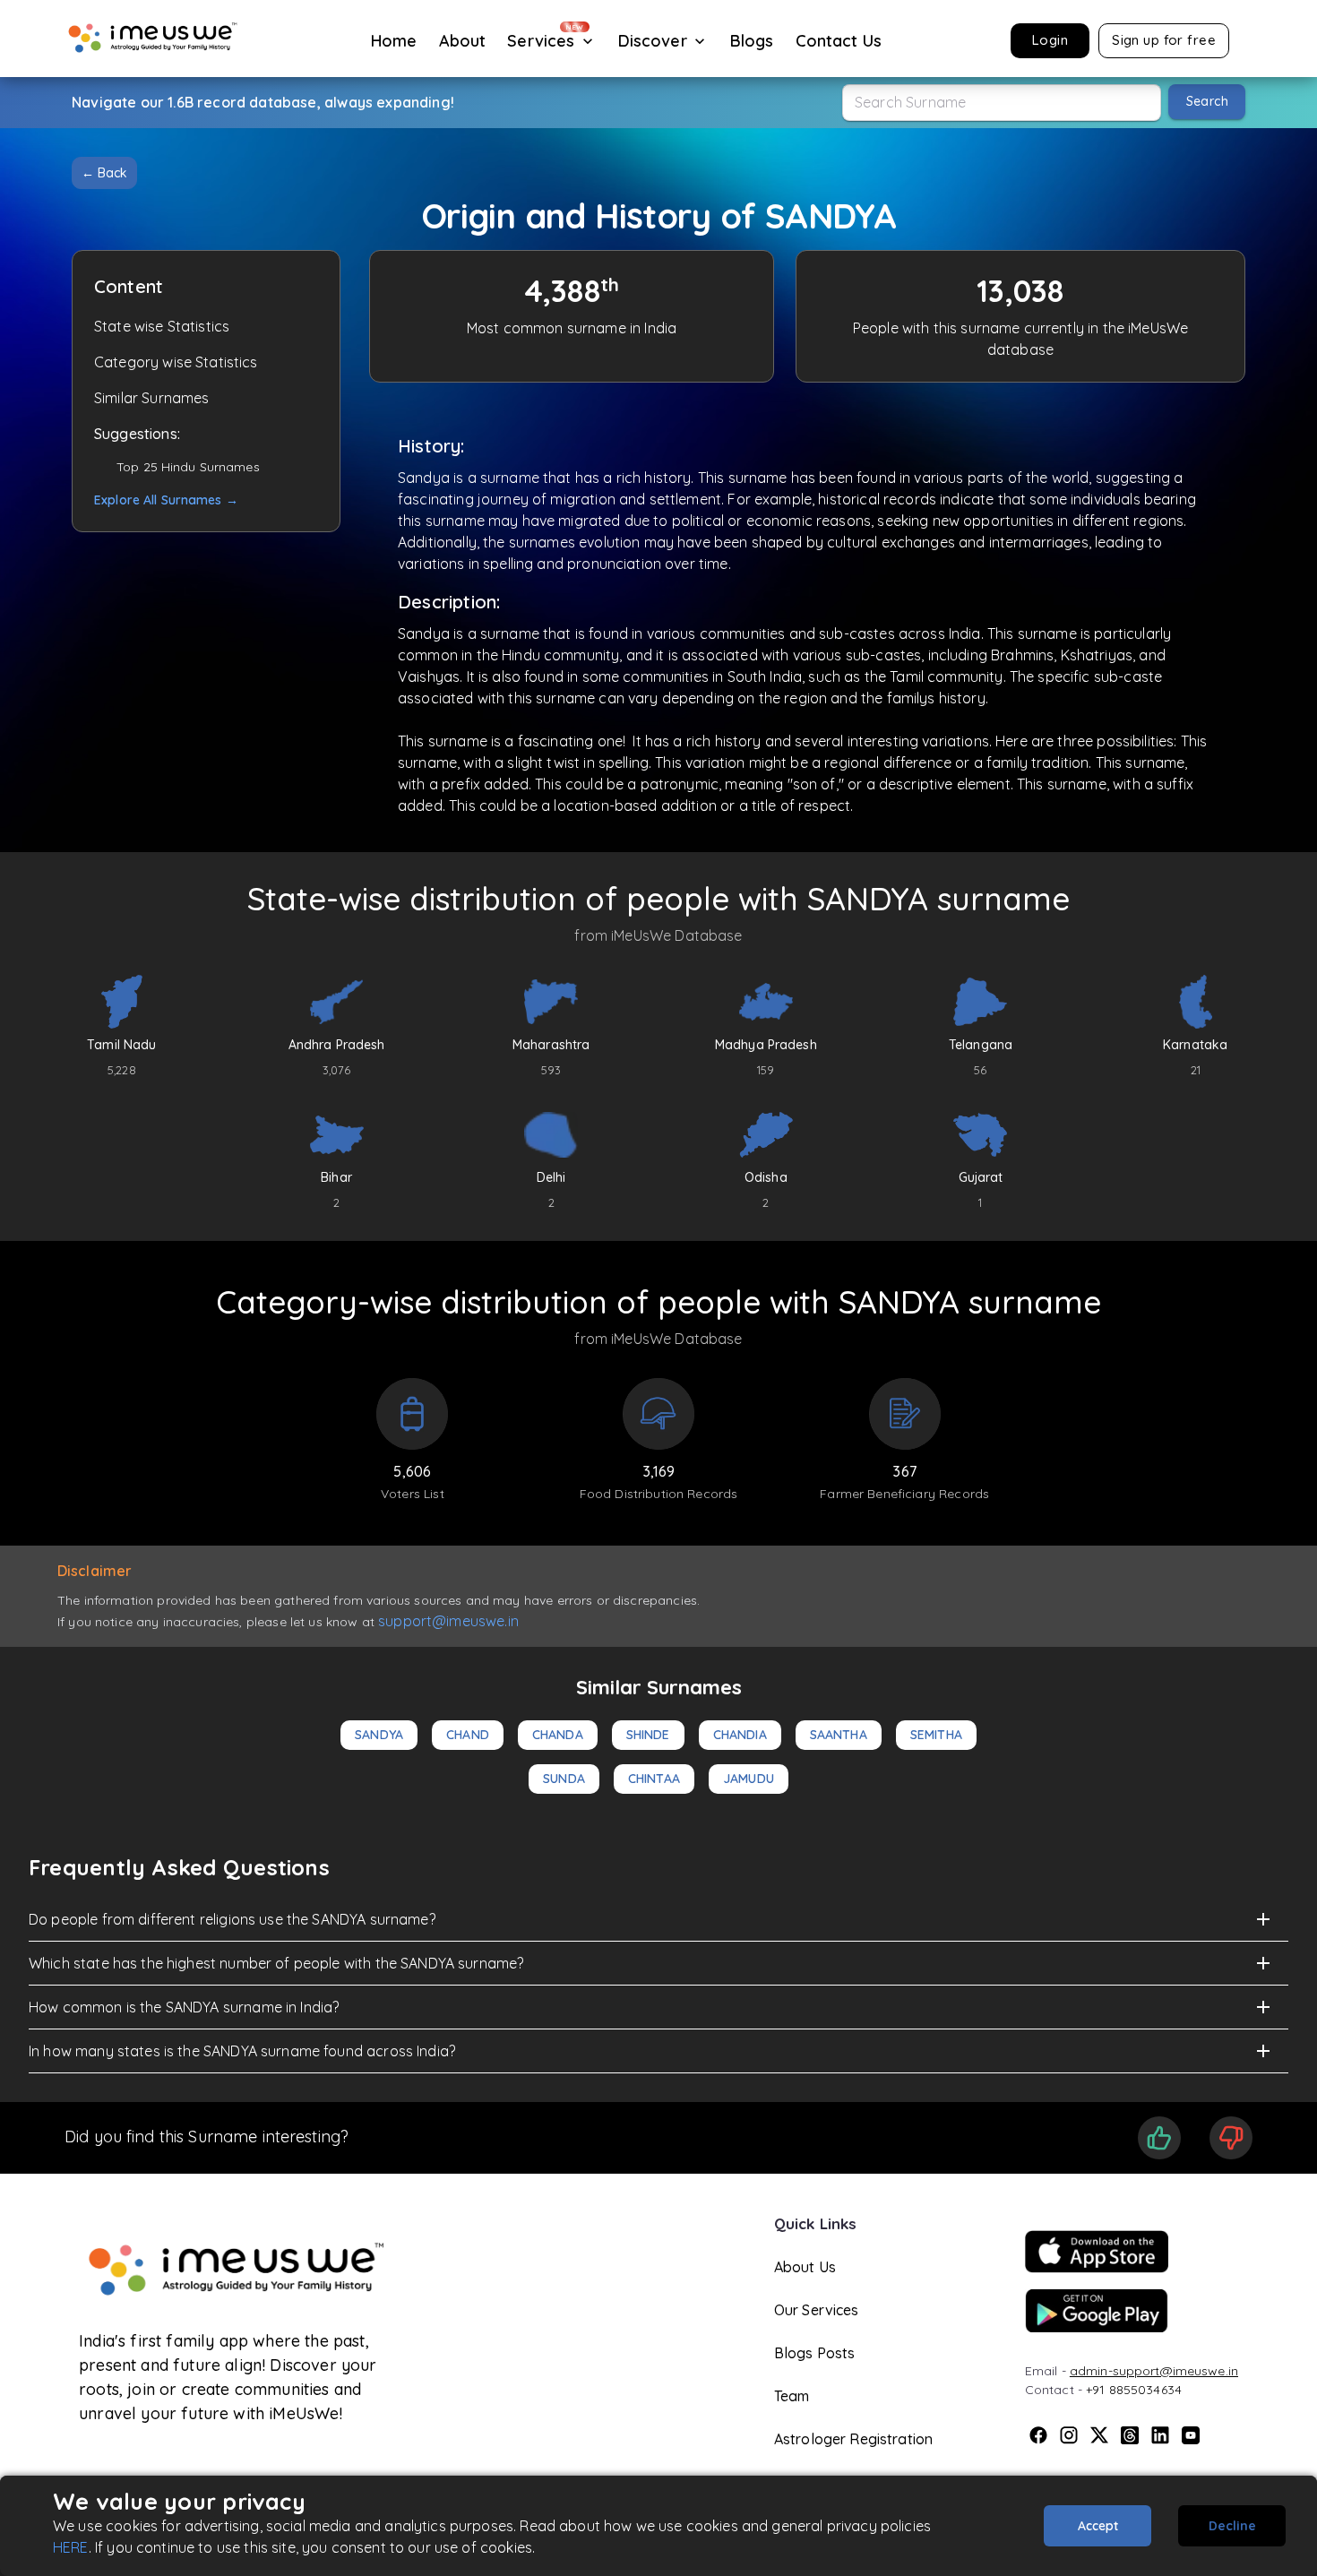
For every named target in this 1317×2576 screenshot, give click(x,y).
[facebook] (1038, 2435)
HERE (71, 2547)
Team (792, 2396)
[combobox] (1002, 103)
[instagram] (1069, 2435)
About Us (805, 2267)
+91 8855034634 (1134, 2390)
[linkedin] (1160, 2435)
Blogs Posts (815, 2353)
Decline (1232, 2526)
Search (1207, 101)
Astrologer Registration (853, 2439)
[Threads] (1130, 2435)
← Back (104, 173)
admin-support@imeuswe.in (1154, 2371)
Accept (1098, 2526)
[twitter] (1099, 2435)
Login (1050, 40)
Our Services (817, 2310)
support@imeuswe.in (448, 1621)
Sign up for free (1164, 40)
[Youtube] (1191, 2435)
